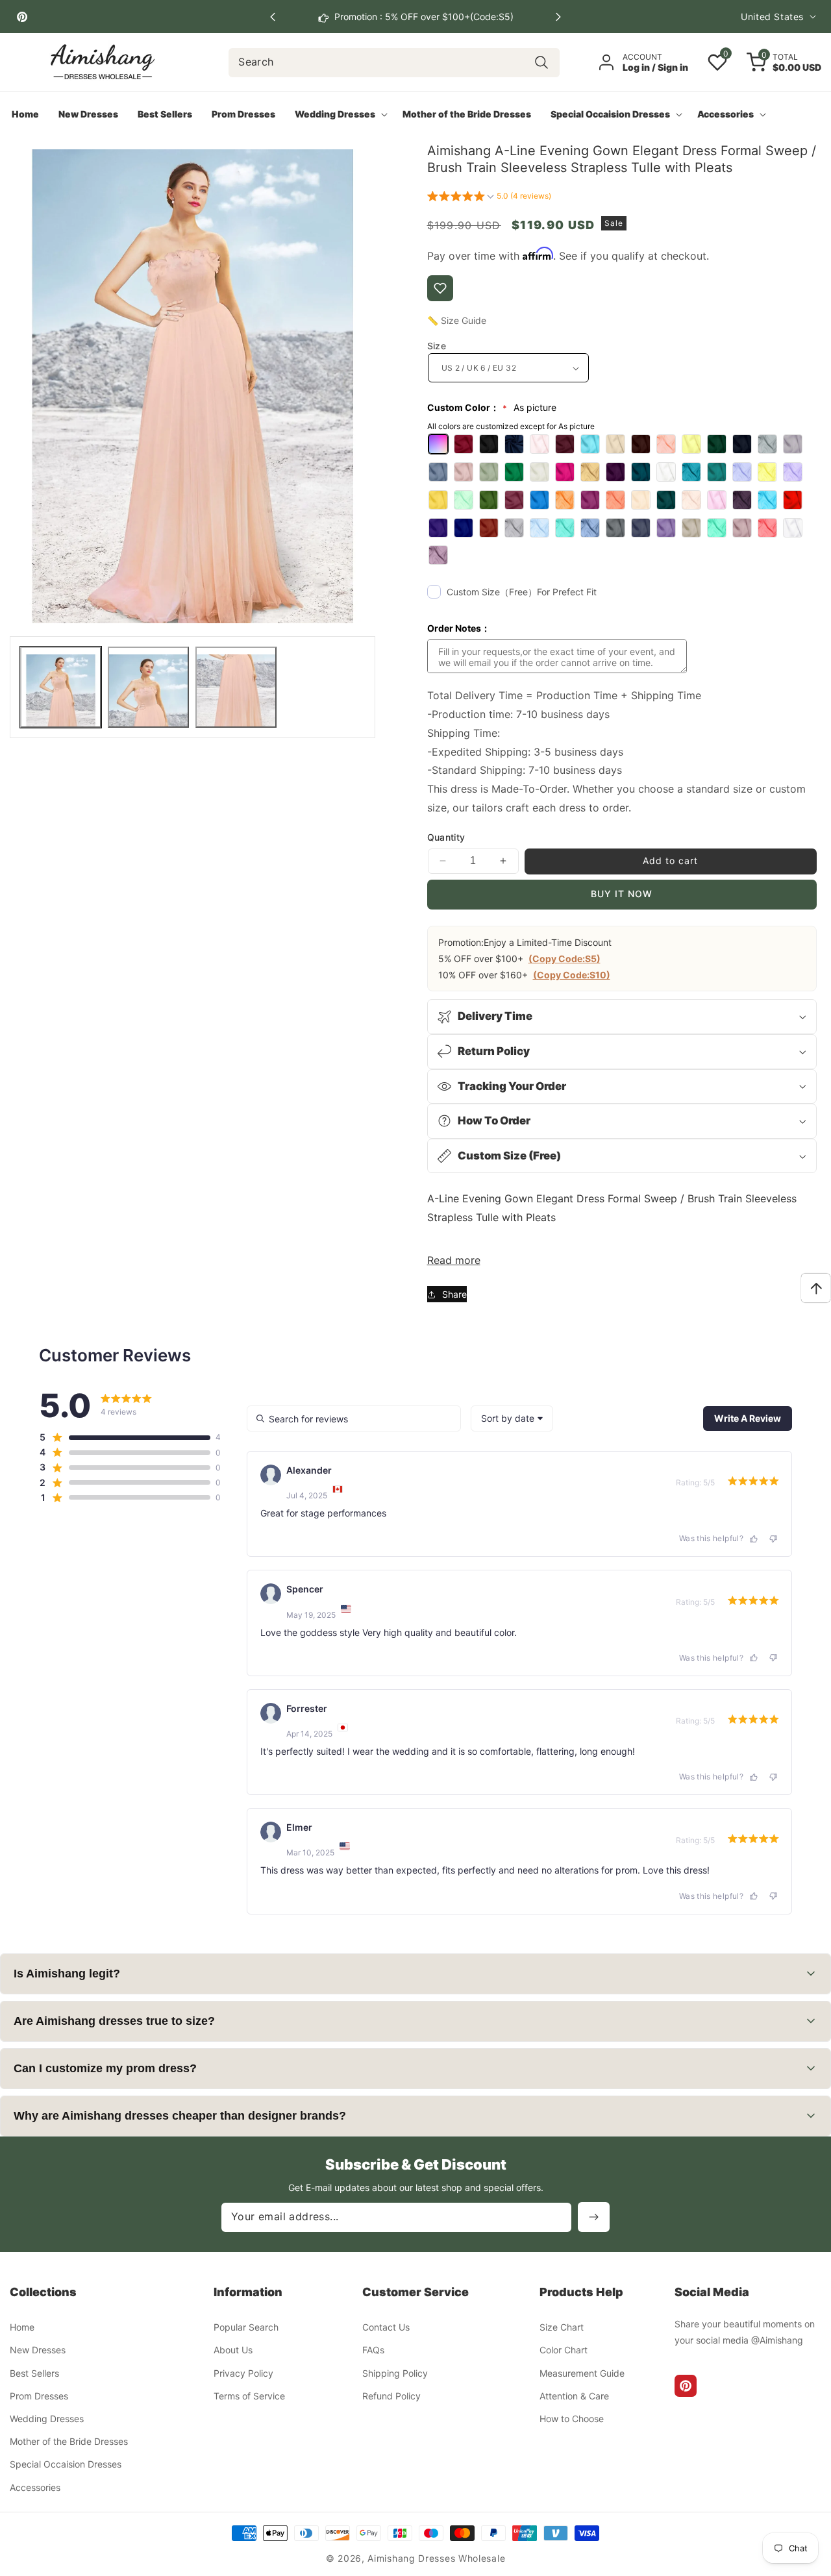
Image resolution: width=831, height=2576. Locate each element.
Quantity (446, 837)
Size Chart (562, 2328)
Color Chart (564, 2350)
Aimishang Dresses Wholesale (436, 2558)
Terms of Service (249, 2396)
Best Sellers (34, 2373)
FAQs (373, 2350)
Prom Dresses (39, 2396)
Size (437, 346)
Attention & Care (574, 2396)
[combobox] (394, 63)
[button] (558, 17)
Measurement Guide (582, 2373)
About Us (233, 2350)
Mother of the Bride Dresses (69, 2442)
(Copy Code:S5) (564, 959)
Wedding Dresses (47, 2419)
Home (22, 2328)
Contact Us (386, 2328)
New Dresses (38, 2350)
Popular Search (246, 2328)
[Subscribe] (594, 2217)
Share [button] (454, 1294)
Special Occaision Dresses (66, 2465)
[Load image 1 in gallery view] (61, 687)
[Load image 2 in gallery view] (148, 687)
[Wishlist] (440, 288)
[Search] (542, 63)
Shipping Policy (395, 2373)
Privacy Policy (243, 2373)
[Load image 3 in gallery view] (236, 687)
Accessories (35, 2487)
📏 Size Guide (457, 320)
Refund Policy (391, 2396)
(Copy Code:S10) (572, 975)
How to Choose (572, 2419)
